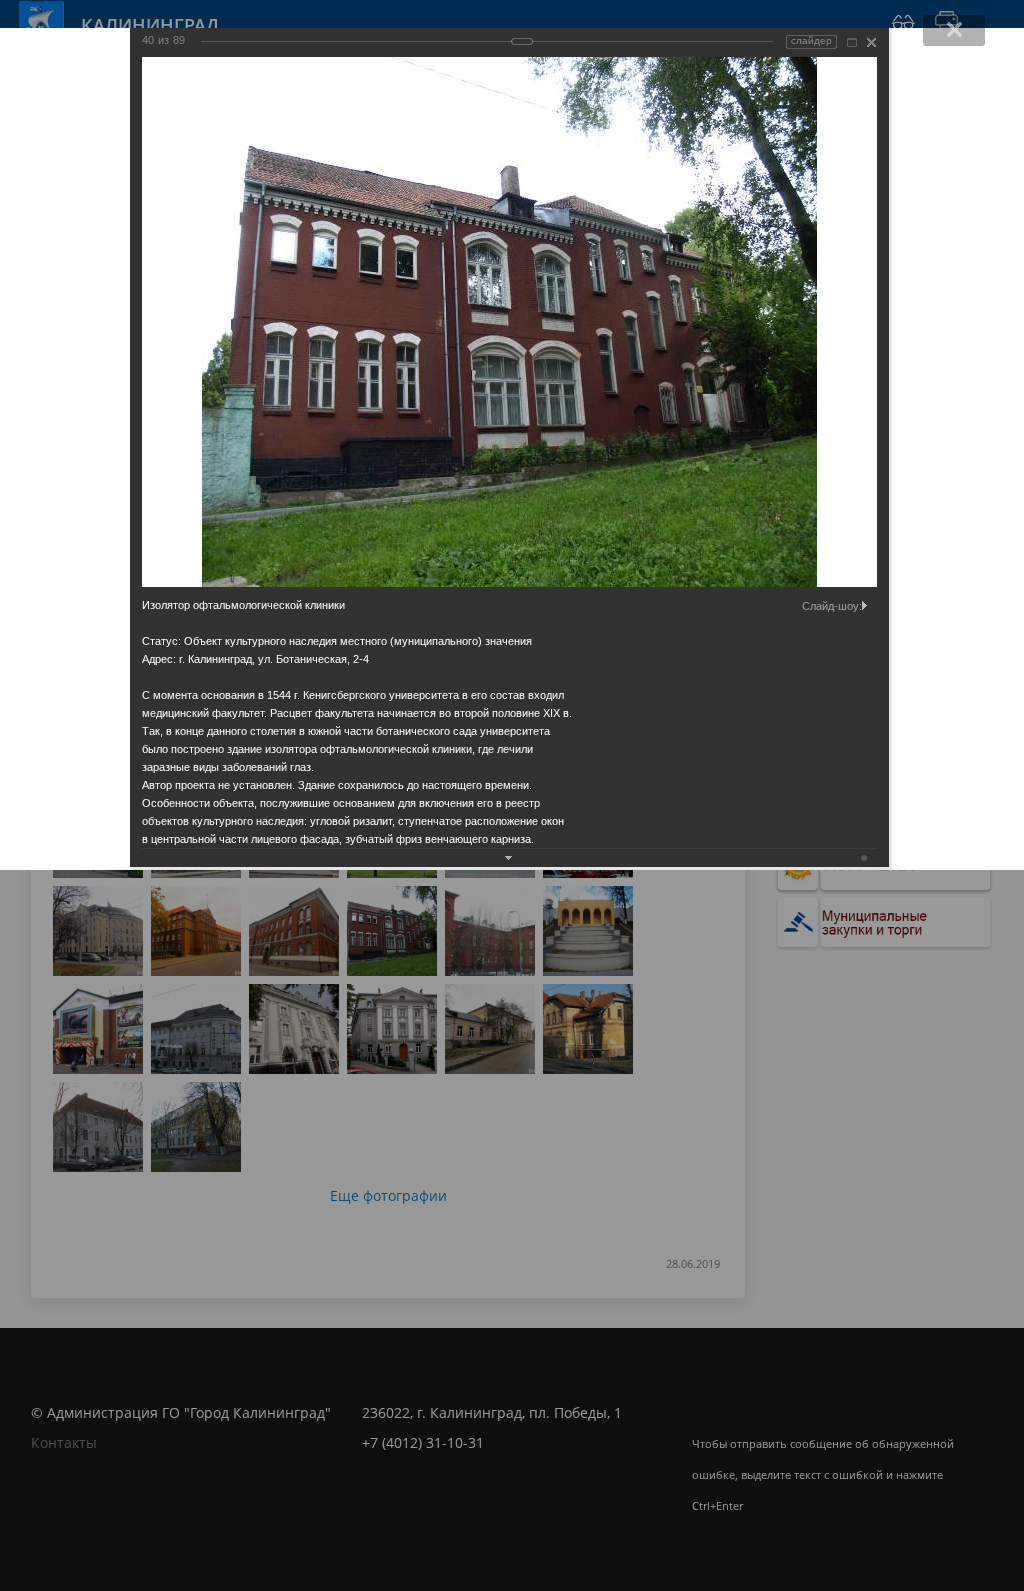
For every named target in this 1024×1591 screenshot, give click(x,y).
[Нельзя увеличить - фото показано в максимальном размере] (852, 42)
